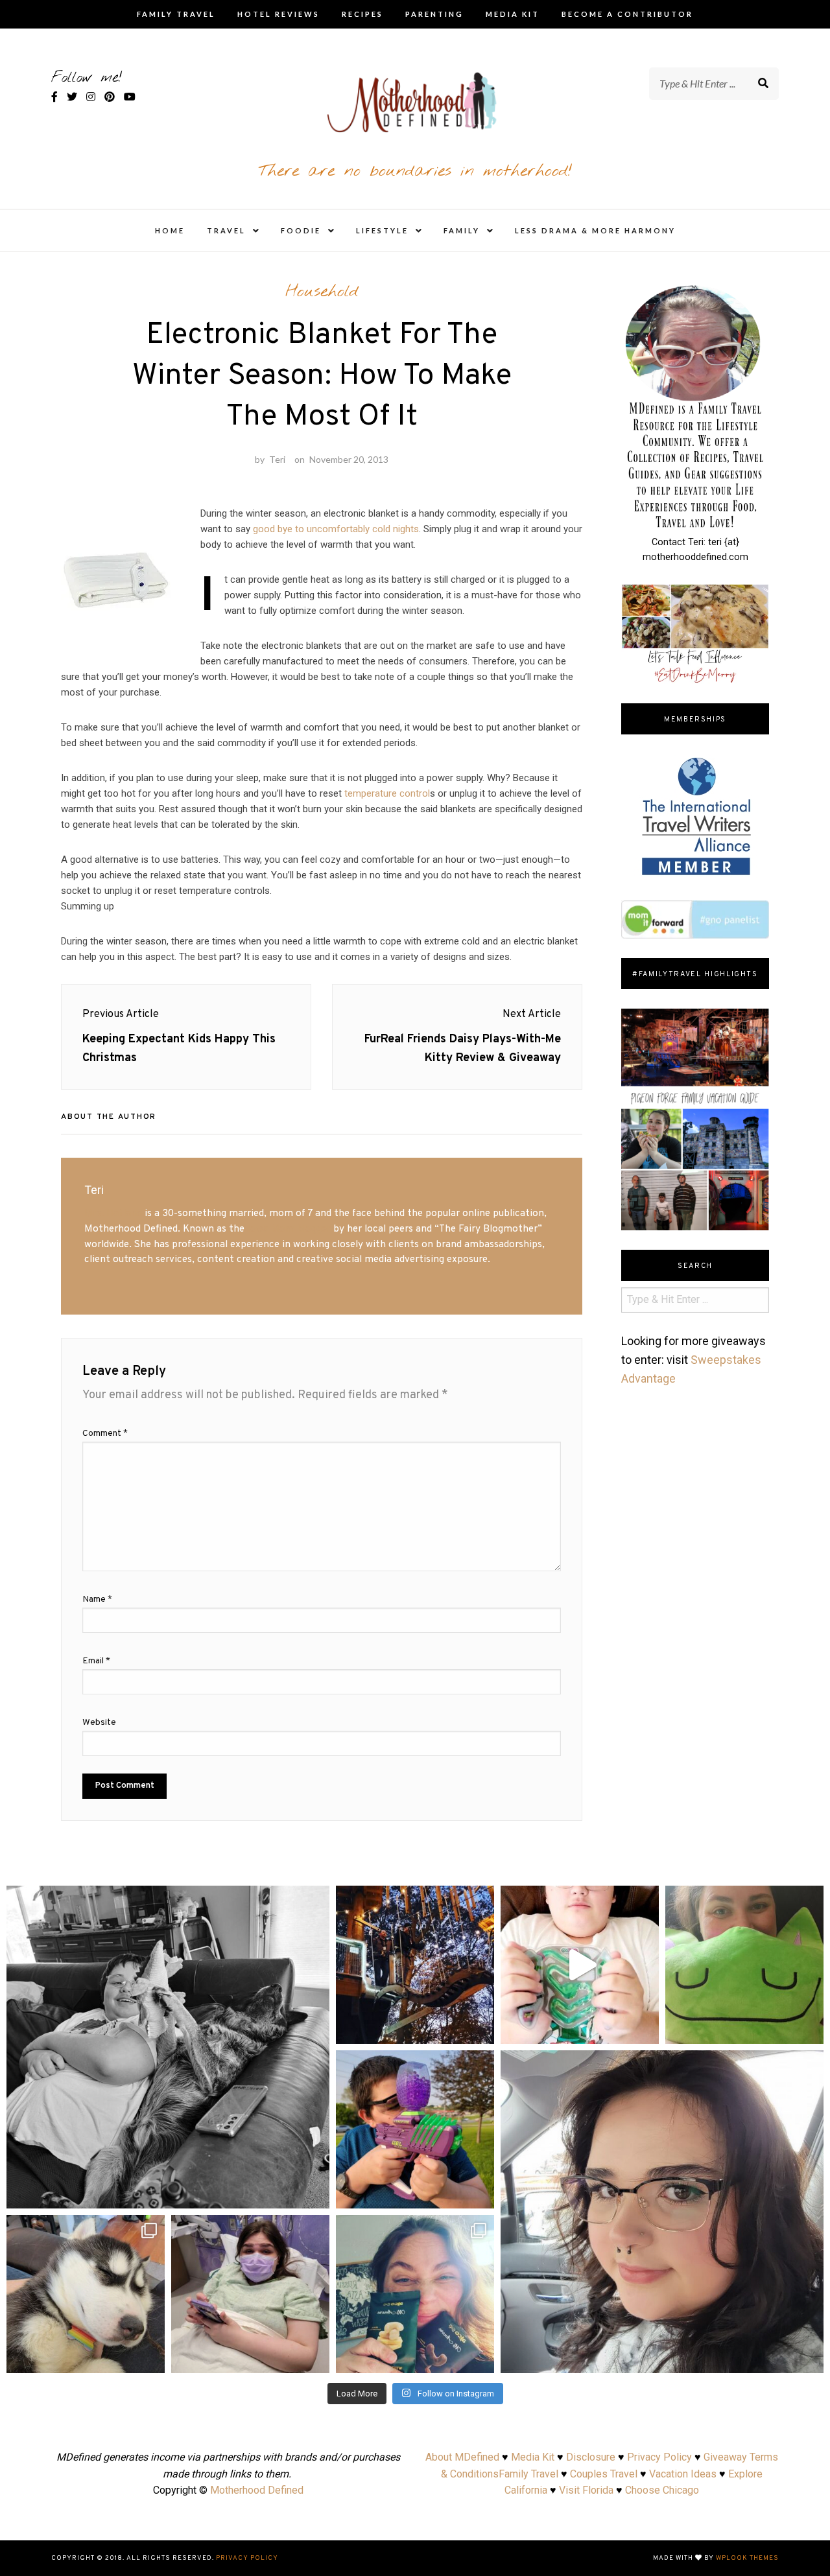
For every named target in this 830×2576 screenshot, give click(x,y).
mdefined (168, 1899)
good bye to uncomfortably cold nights (336, 529)
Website (99, 1723)
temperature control (387, 793)
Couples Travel (604, 2474)
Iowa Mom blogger (289, 1229)
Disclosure (591, 2457)
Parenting (434, 14)
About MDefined (462, 2457)
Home (170, 230)
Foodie (301, 230)
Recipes (362, 14)
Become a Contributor (627, 14)
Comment (105, 1434)
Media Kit (513, 14)
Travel (226, 230)
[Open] (168, 2047)
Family (462, 230)
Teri (277, 459)
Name (97, 1599)
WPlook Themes (747, 2558)
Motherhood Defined (257, 2490)
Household (322, 292)
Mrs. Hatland (113, 1213)
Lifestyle (382, 230)
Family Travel (176, 14)
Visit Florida (586, 2490)
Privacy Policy (659, 2457)
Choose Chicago (662, 2490)
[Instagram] (313, 2193)
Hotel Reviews (279, 14)
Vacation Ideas (683, 2474)
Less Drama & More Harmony (595, 230)
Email (96, 1661)
